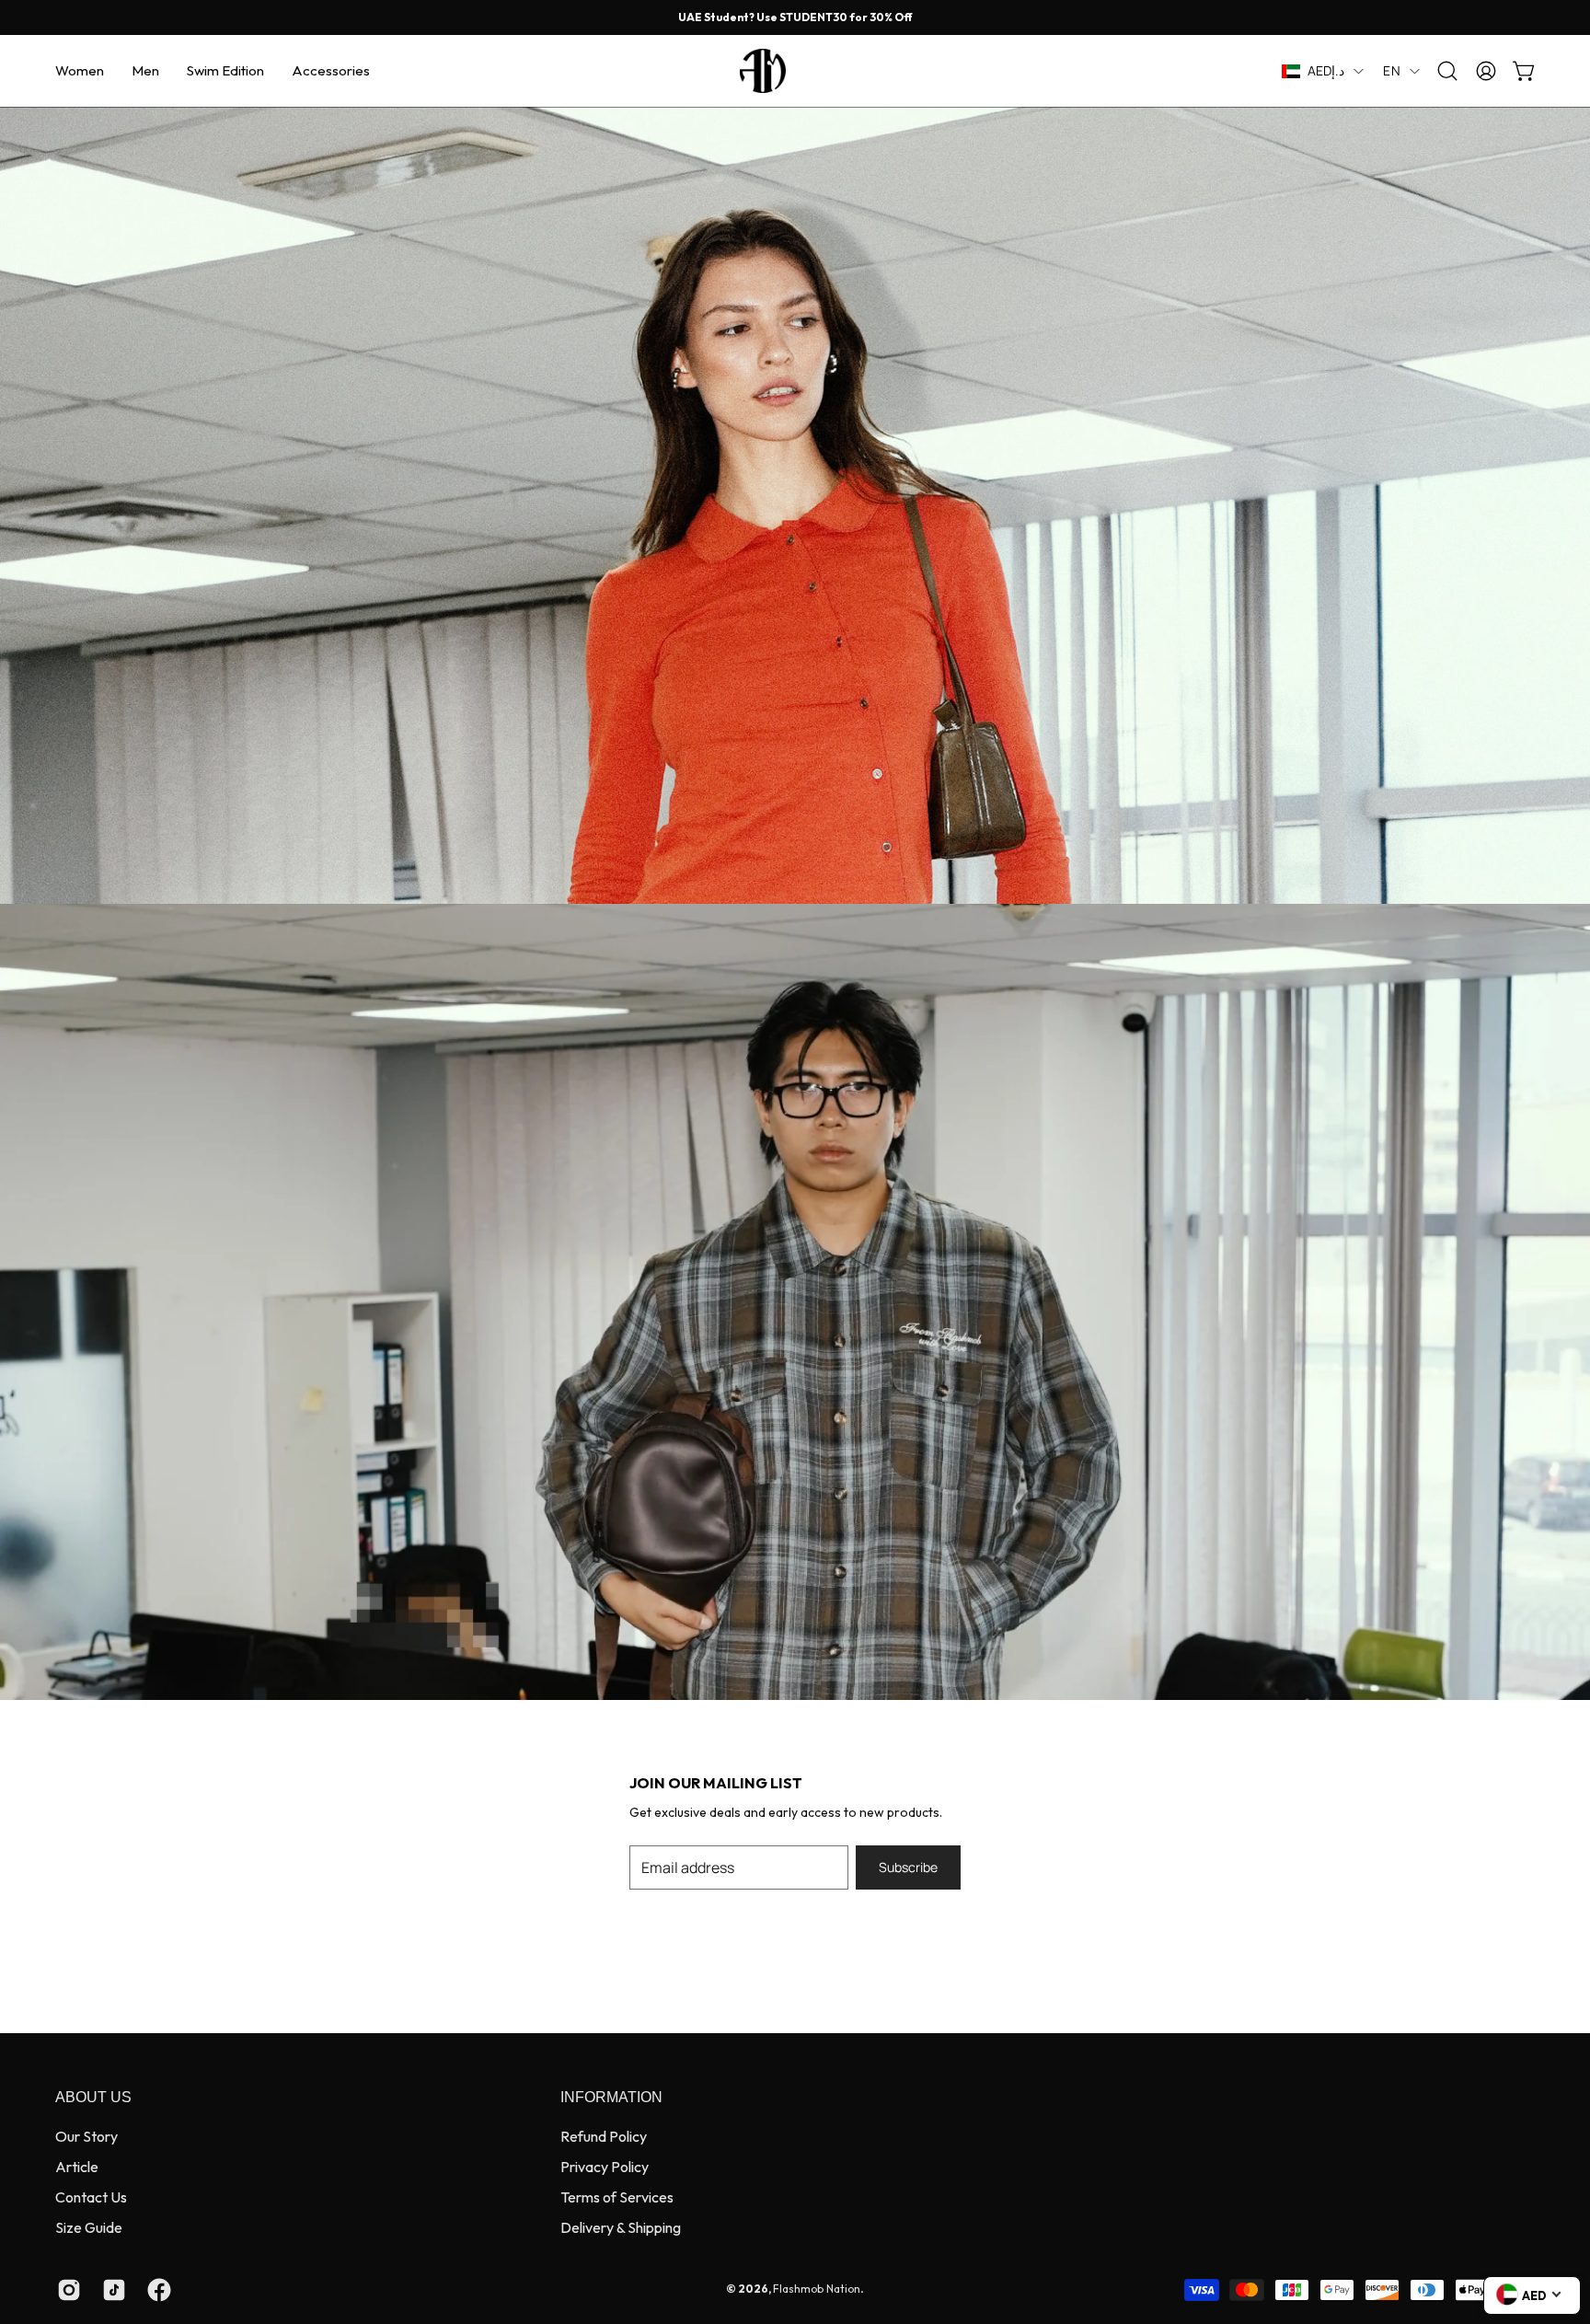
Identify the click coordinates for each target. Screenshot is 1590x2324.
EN (1392, 70)
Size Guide (89, 2227)
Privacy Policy (605, 2167)
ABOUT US (93, 2097)
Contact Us (91, 2197)
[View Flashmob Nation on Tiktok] (111, 2290)
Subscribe (908, 1867)
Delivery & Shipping (621, 2227)
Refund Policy (604, 2136)
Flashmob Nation (817, 2289)
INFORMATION (611, 2097)
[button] (80, 71)
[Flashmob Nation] (795, 71)
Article (77, 2167)
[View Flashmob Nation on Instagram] (66, 2290)
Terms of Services (617, 2197)
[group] (795, 17)
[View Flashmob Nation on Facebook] (156, 2290)
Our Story (86, 2136)
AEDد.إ (1326, 70)
